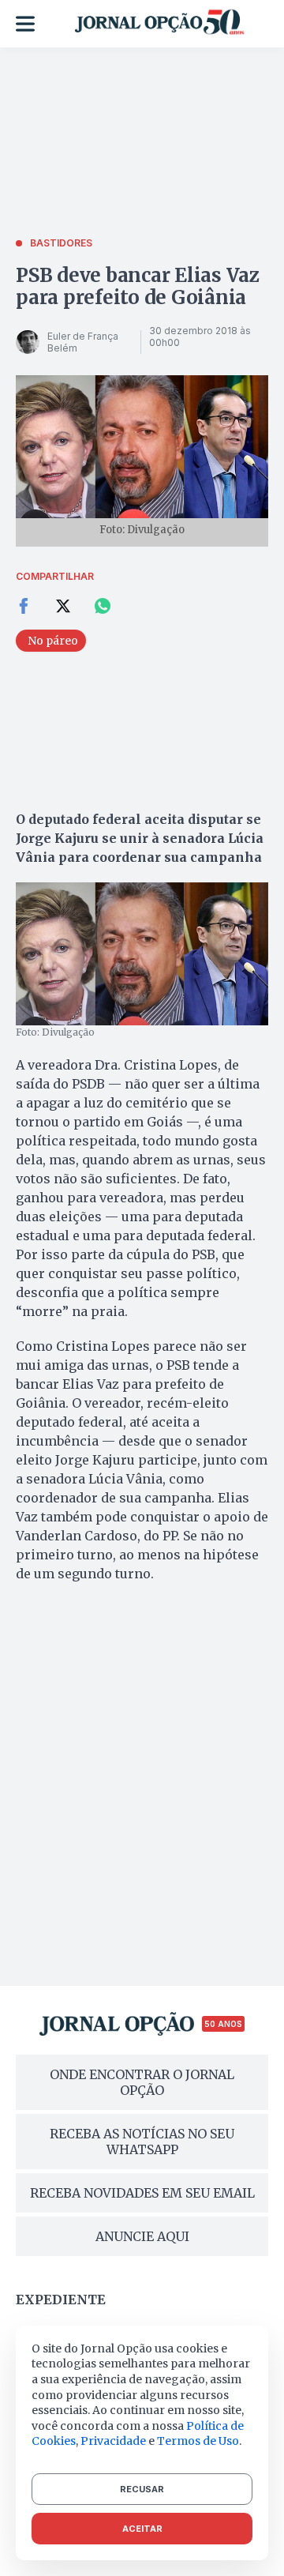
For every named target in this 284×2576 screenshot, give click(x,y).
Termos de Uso (198, 2441)
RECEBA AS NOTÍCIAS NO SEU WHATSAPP (142, 2142)
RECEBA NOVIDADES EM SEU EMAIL (142, 2193)
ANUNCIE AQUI (142, 2236)
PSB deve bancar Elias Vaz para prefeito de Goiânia (138, 286)
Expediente (61, 2300)
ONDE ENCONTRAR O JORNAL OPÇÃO (142, 2082)
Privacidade (113, 2441)
